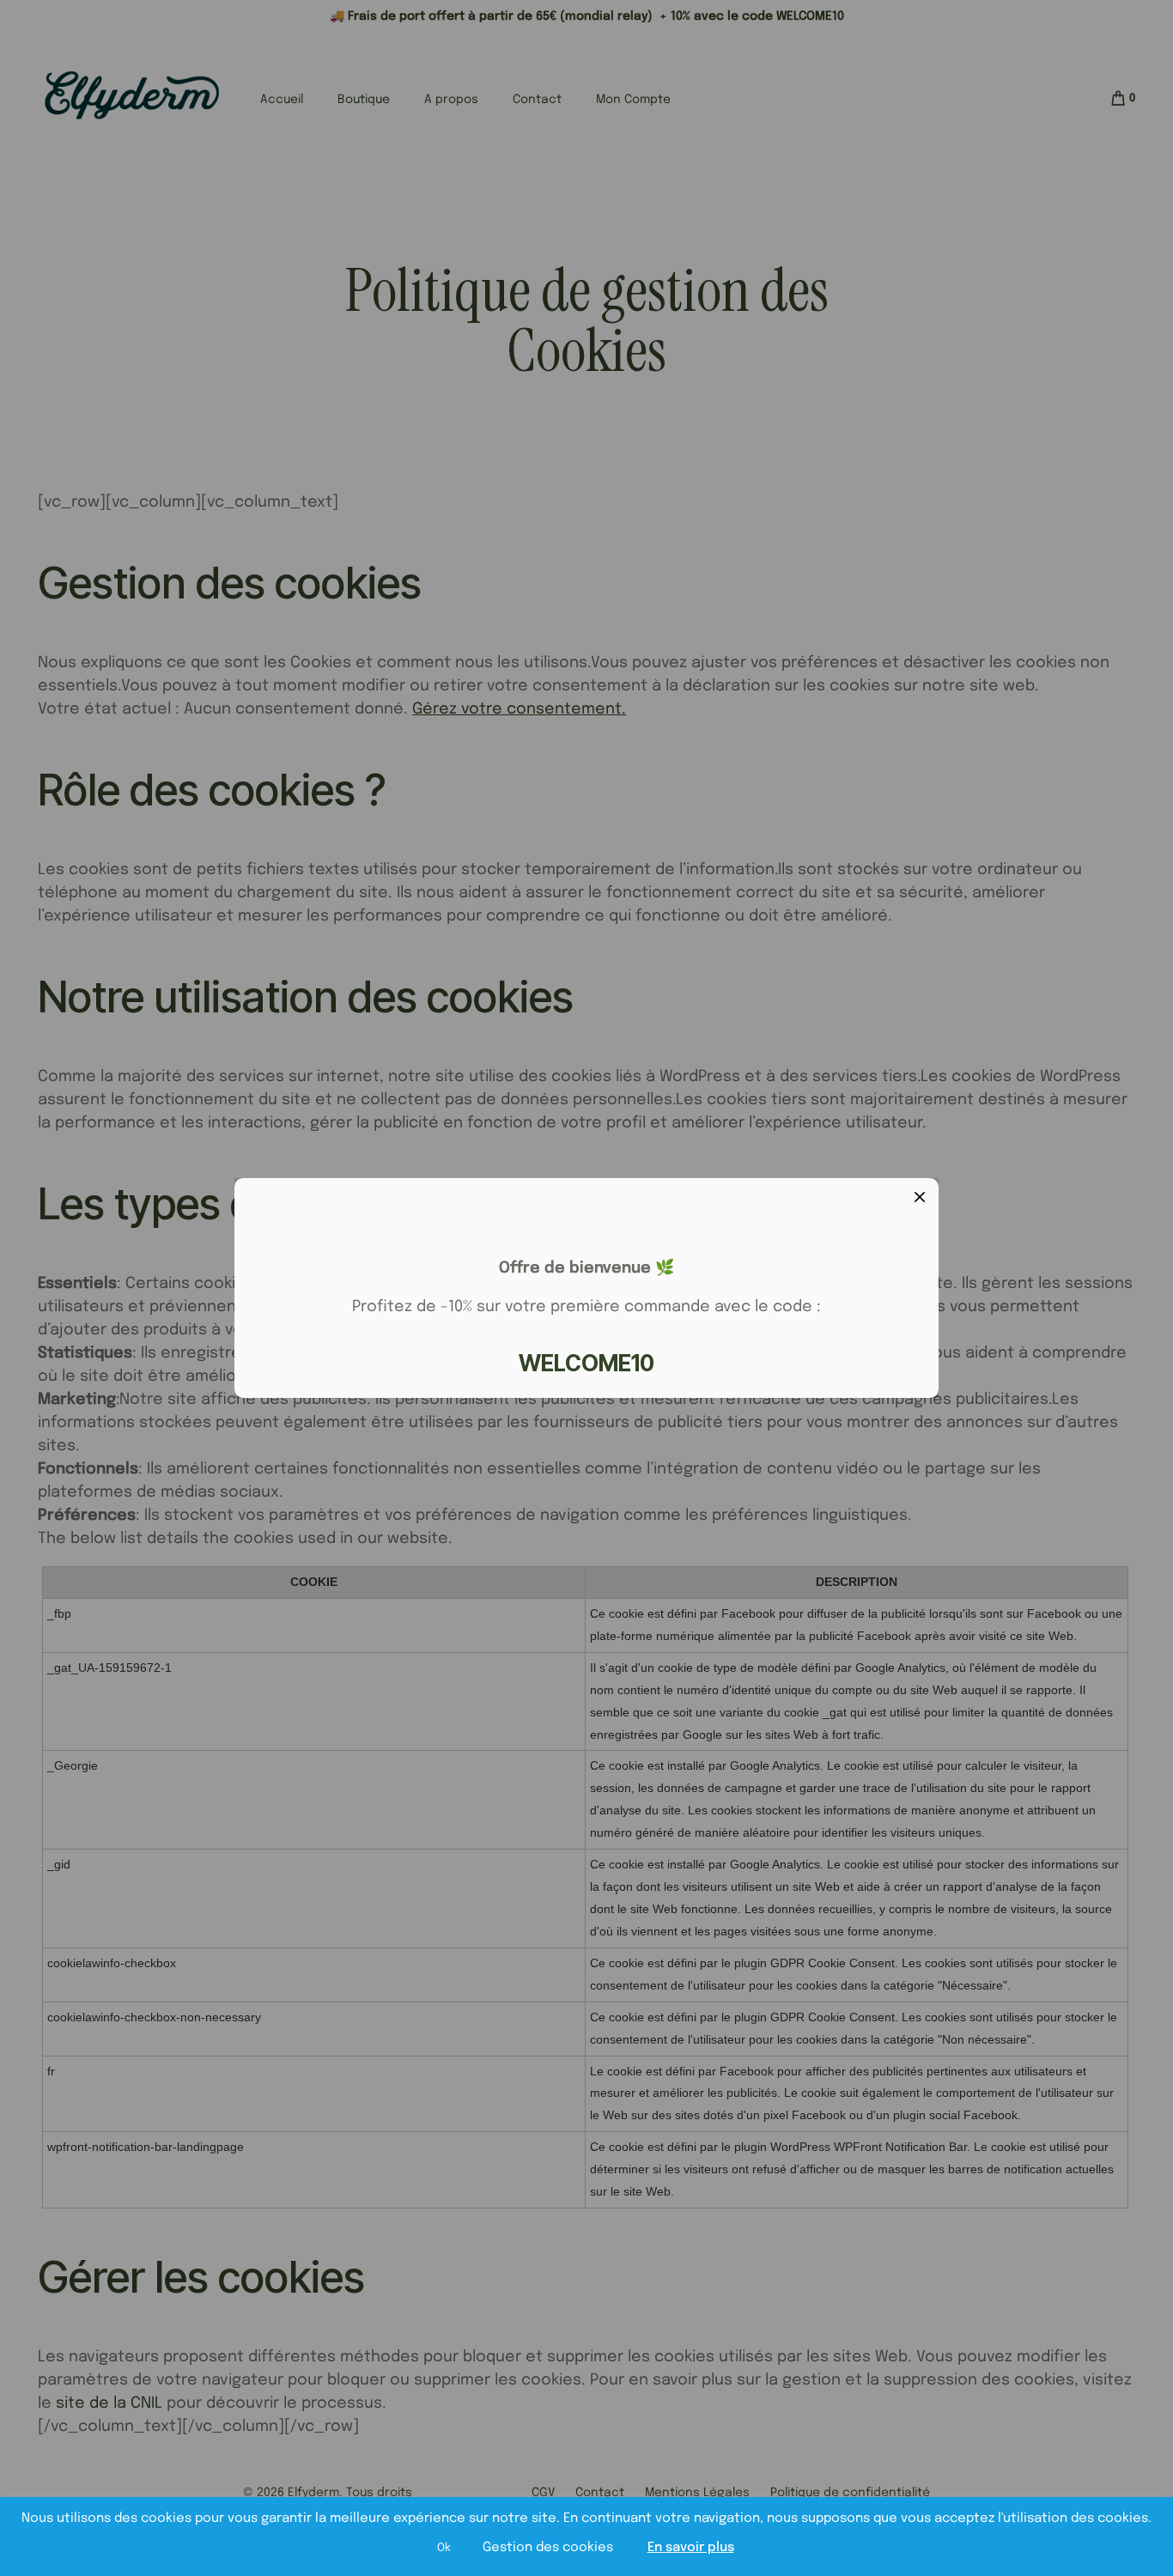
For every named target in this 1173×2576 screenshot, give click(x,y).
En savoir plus (691, 2548)
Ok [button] (444, 2548)
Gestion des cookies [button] (548, 2548)
